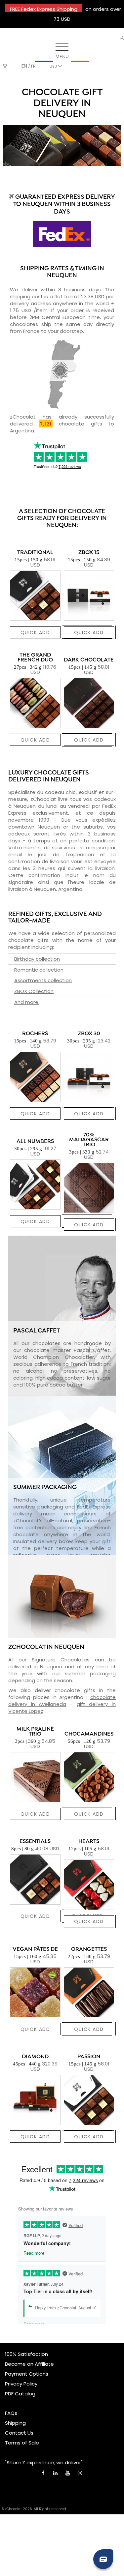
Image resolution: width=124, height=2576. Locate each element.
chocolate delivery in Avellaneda (62, 1701)
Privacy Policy (21, 2384)
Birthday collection (37, 959)
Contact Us (19, 2433)
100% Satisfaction (26, 2354)
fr (33, 66)
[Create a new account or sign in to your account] (122, 38)
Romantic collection (39, 970)
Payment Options (27, 2374)
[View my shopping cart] (5, 66)
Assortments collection (43, 980)
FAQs (11, 2413)
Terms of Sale (22, 2443)
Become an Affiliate (29, 2364)
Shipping (15, 2423)
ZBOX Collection (34, 991)
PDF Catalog (20, 2394)
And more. (27, 1002)
